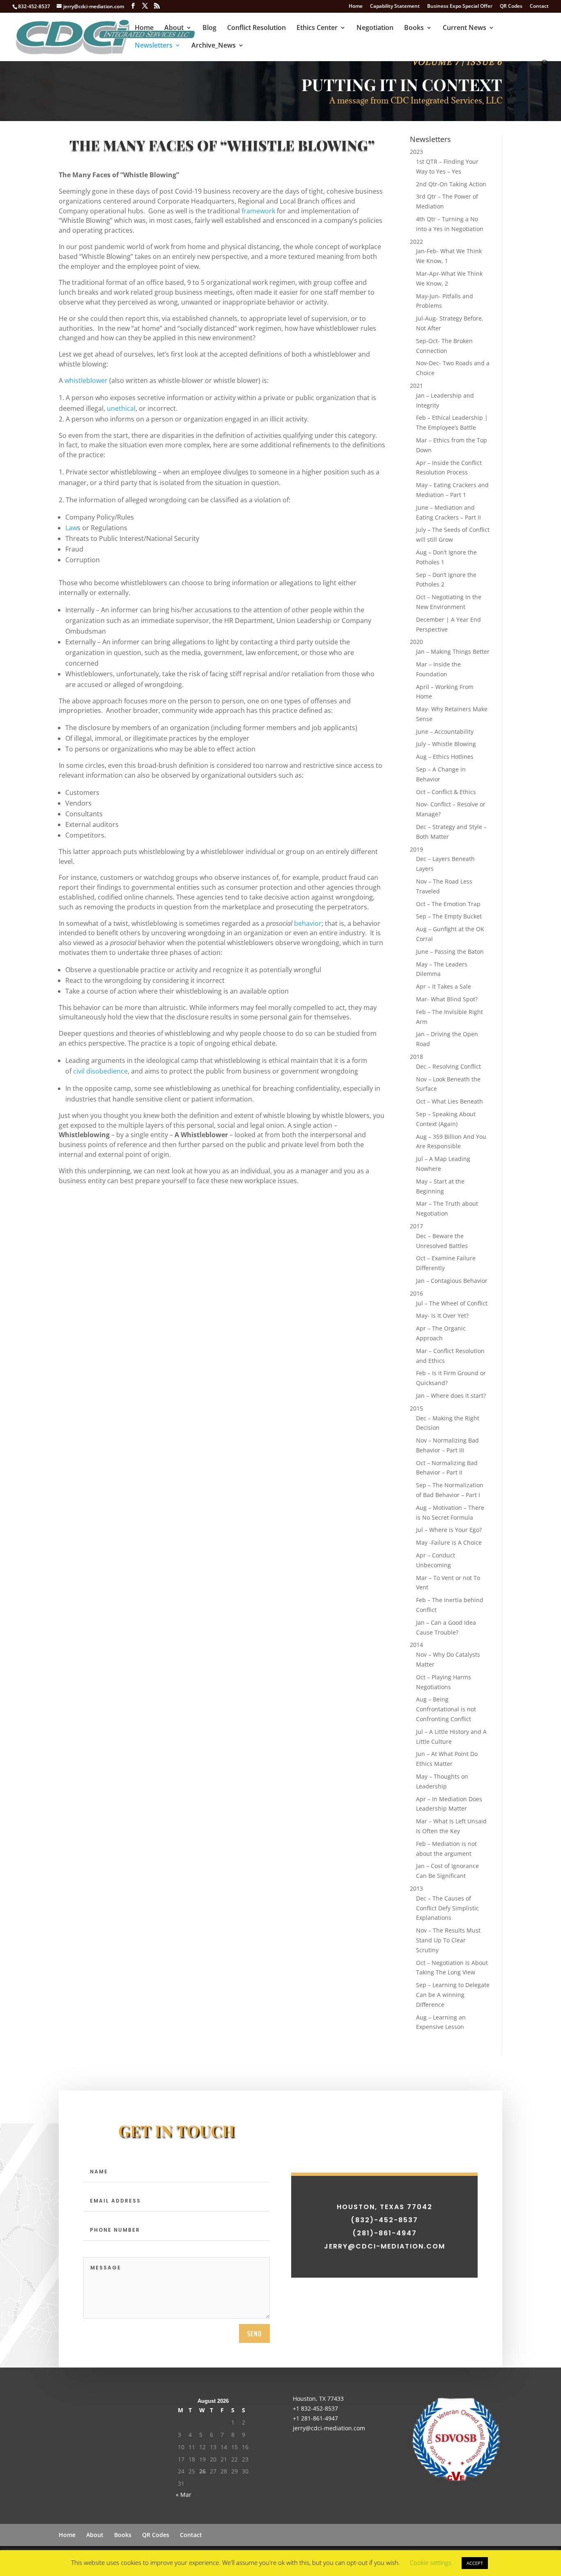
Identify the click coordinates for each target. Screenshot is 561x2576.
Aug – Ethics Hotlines (445, 757)
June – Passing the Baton (450, 951)
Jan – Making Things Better (453, 651)
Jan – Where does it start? (451, 1396)
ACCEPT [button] (475, 2563)
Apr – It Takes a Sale (444, 986)
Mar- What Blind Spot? (447, 999)
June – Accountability (445, 732)
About (174, 28)
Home (356, 7)
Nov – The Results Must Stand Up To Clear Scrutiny (448, 1940)
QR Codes (511, 7)
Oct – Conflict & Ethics (446, 792)
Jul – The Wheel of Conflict (452, 1303)
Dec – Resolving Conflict (448, 1066)
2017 (416, 1226)
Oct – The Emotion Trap (448, 904)
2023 (416, 152)
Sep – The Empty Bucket (449, 916)
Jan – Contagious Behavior (452, 1281)
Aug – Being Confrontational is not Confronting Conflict (446, 1709)
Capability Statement (395, 7)
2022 (416, 242)
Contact (539, 7)
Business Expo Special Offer (460, 7)
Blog (209, 28)
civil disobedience (100, 1071)
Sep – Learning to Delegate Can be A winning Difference (453, 1995)
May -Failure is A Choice (449, 1542)
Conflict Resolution (256, 28)
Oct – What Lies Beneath (449, 1101)
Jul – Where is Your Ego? (449, 1530)
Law (71, 528)
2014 (416, 1645)
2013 (416, 1888)
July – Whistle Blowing (446, 744)
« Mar (184, 2495)
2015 (416, 1408)
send (254, 2333)
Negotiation (375, 28)
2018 (416, 1057)
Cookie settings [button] (431, 2562)
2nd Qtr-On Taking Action (451, 184)
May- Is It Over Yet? (442, 1315)
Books (414, 28)
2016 (416, 1293)
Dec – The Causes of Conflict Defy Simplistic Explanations (447, 1908)
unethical (121, 408)
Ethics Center (317, 28)
